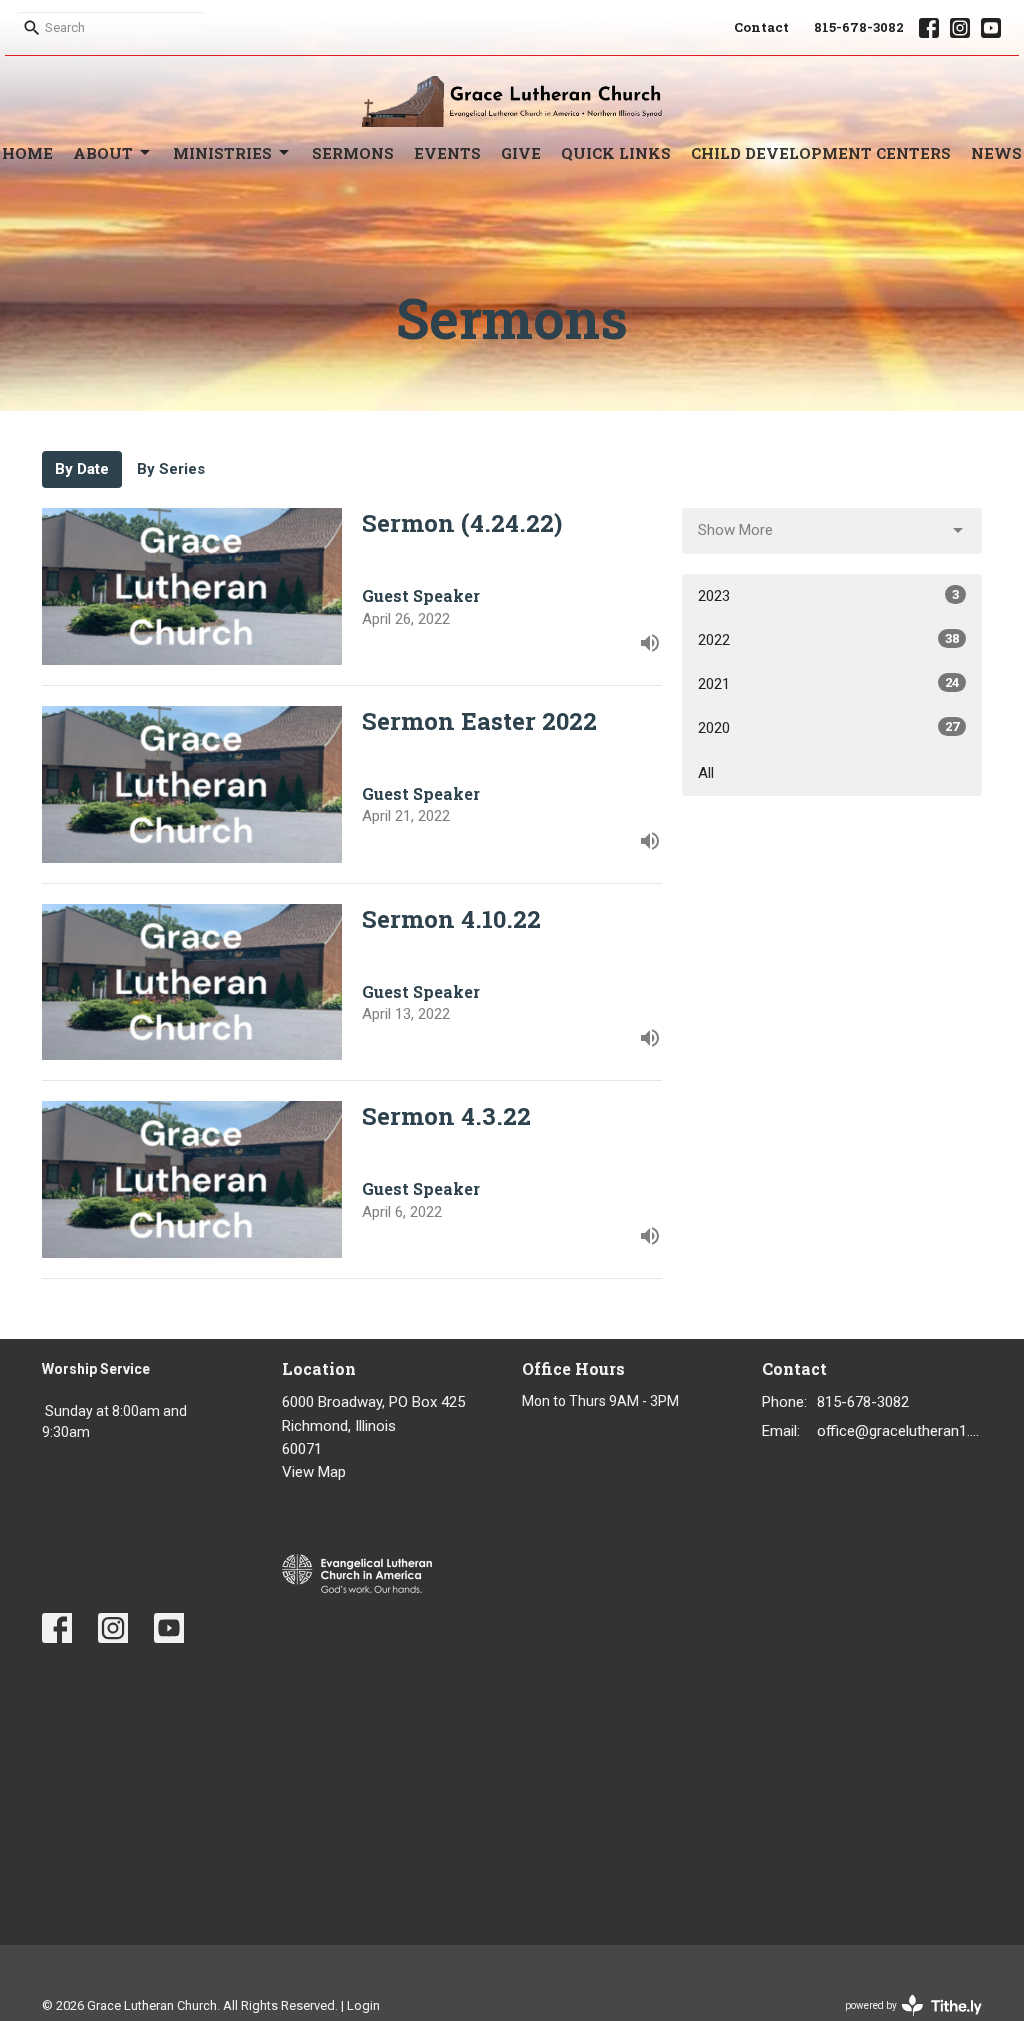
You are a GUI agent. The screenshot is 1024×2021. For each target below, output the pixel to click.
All (706, 773)
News (996, 153)
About (103, 153)
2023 (828, 596)
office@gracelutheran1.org (899, 1431)
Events (447, 153)
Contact (761, 27)
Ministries (222, 153)
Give (521, 153)
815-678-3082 (859, 27)
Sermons (353, 153)
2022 (828, 640)
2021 (828, 684)
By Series (171, 469)
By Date (82, 469)
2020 (828, 728)
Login (363, 2005)
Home (27, 153)
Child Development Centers (821, 153)
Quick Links (616, 153)
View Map (314, 1472)
